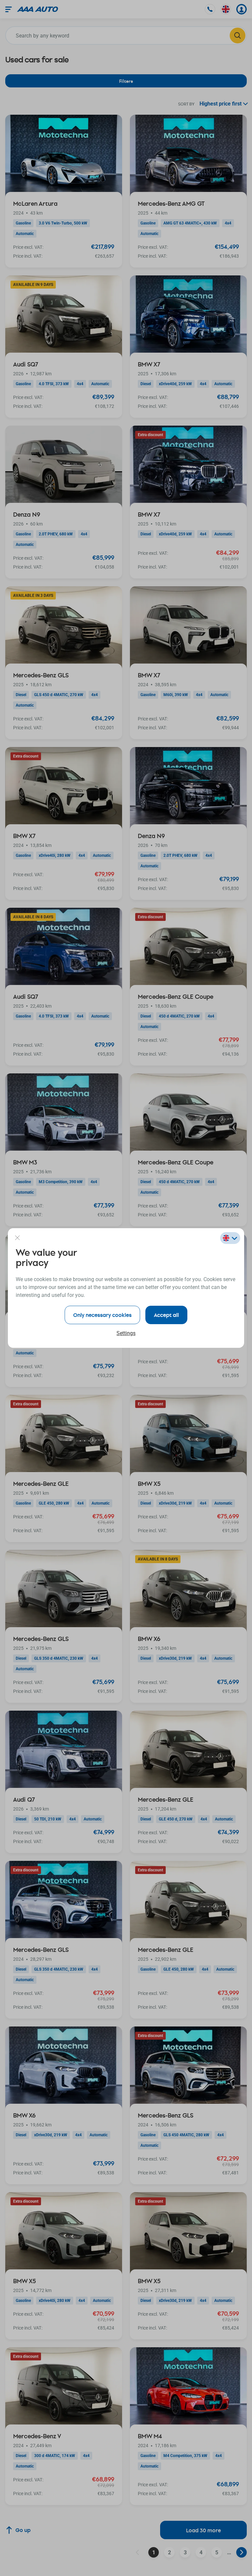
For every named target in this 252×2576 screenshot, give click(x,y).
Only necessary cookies (102, 1315)
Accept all (166, 1315)
